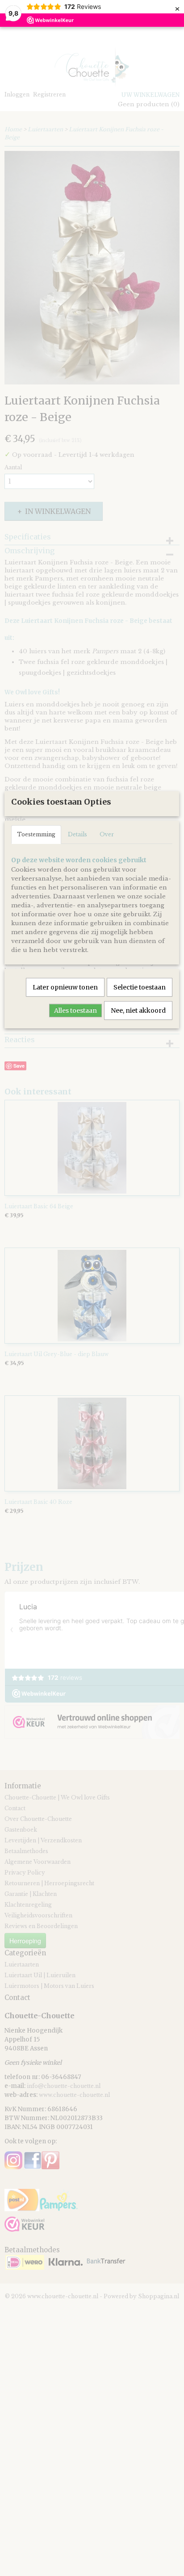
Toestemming (36, 834)
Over (107, 834)
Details (77, 834)
